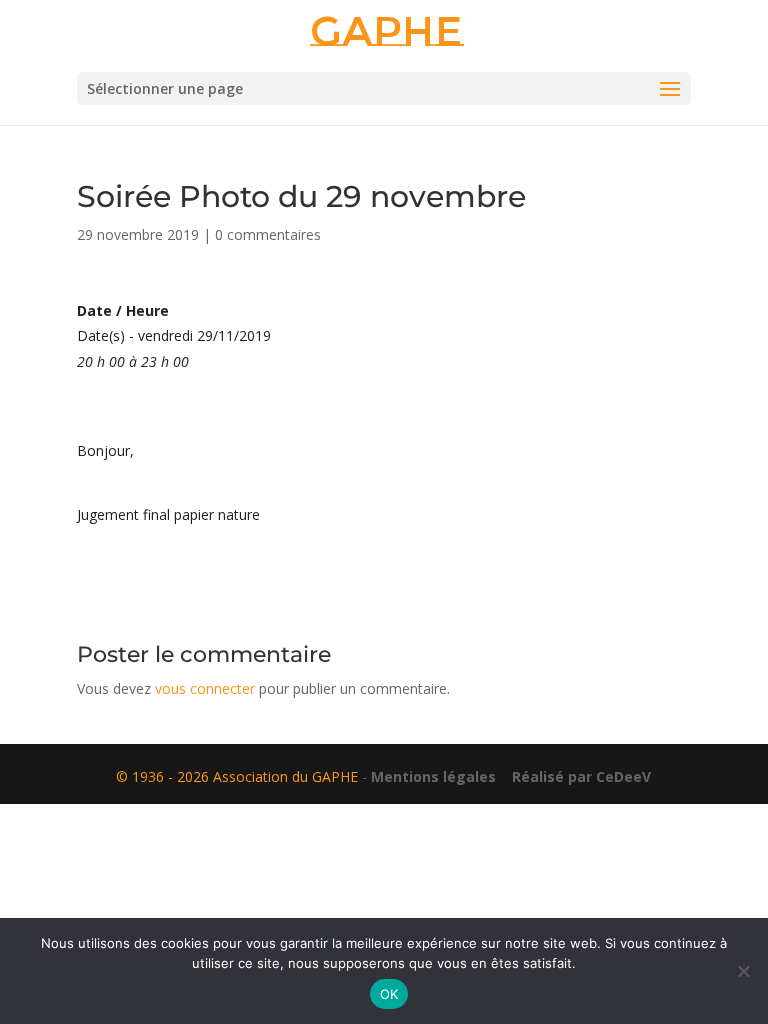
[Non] (743, 971)
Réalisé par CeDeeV (575, 776)
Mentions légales (433, 776)
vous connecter (205, 688)
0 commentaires (268, 234)
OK (389, 994)
